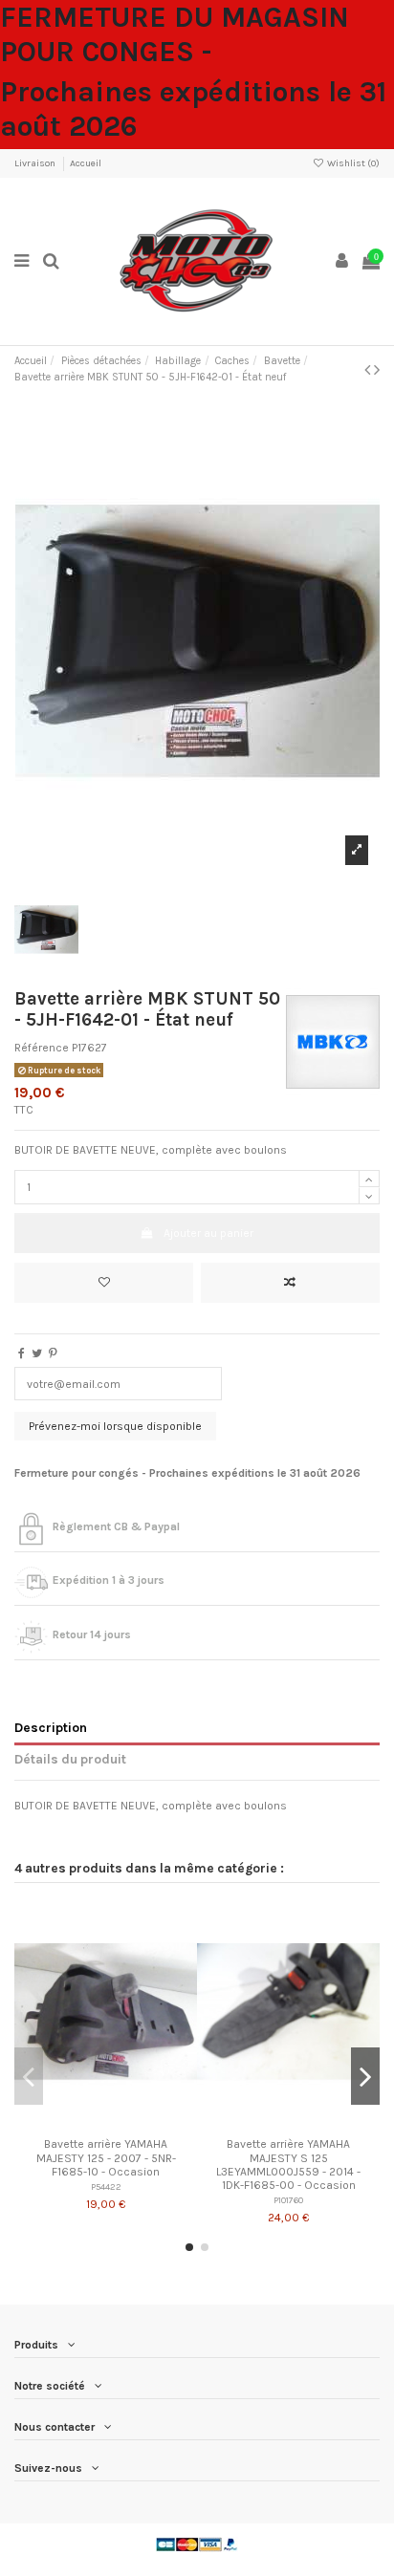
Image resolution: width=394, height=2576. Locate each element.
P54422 (106, 2186)
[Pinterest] (53, 1353)
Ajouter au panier (208, 1233)
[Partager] (22, 1353)
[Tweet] (37, 1353)
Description (51, 1727)
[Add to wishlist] (104, 1283)
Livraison (36, 163)
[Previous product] (369, 370)
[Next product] (377, 370)
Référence (42, 1048)
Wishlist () (352, 163)
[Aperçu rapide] (128, 2124)
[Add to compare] (290, 1283)
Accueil (86, 163)
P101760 (288, 2200)
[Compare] (106, 2124)
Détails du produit (70, 1759)
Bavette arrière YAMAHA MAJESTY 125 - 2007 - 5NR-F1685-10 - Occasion (106, 2158)
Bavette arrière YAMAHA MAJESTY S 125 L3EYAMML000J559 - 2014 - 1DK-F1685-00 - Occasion (288, 2165)
